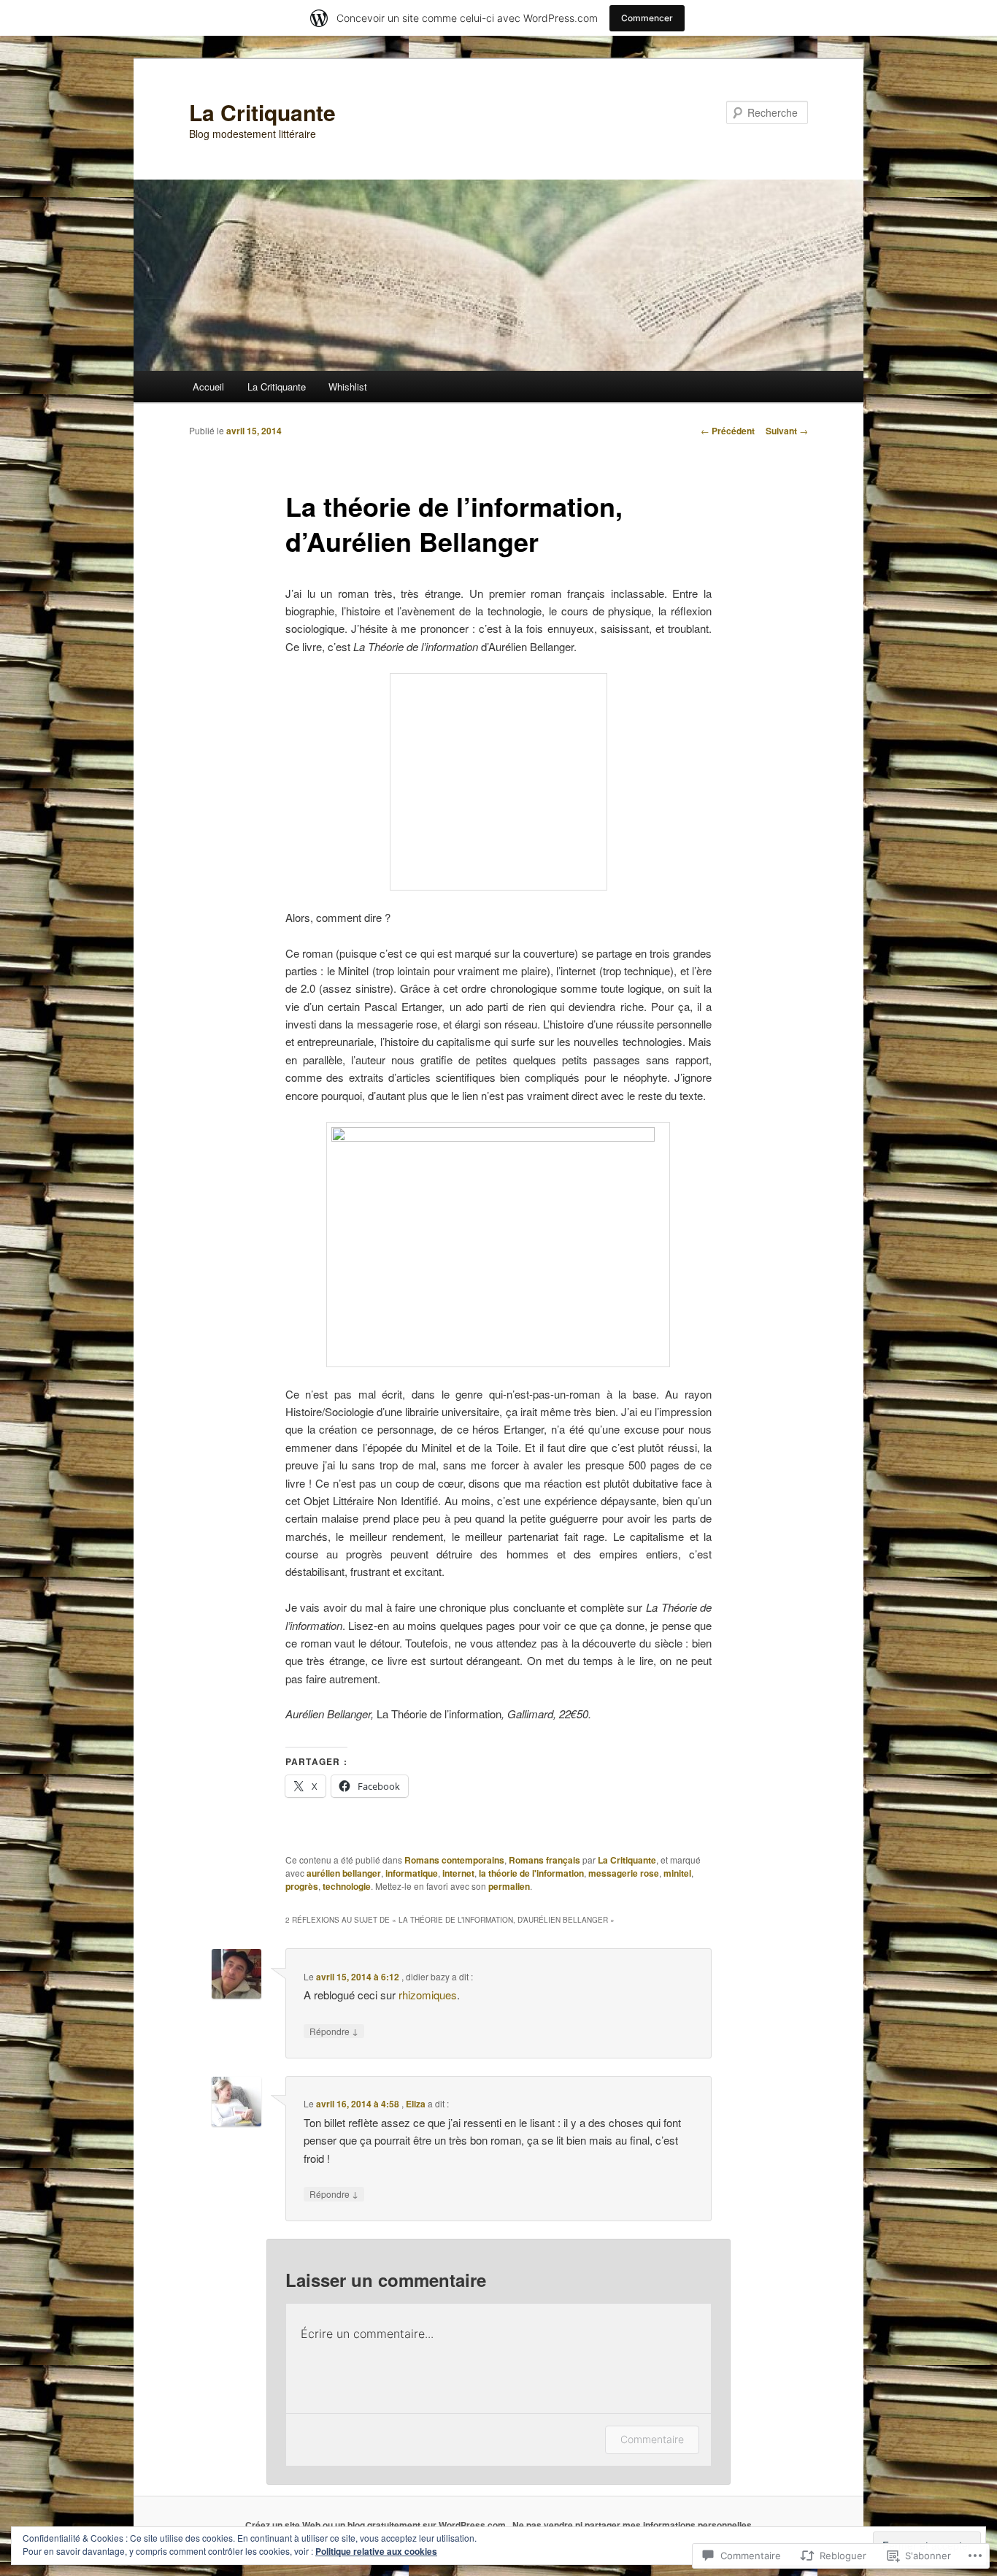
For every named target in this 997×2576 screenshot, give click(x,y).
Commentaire (652, 2439)
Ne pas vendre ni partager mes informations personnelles (632, 2525)
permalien (509, 1886)
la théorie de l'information (531, 1873)
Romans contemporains (454, 1860)
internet (458, 1873)
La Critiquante (262, 112)
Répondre (334, 2031)
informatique (412, 1873)
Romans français (544, 1860)
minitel (677, 1873)
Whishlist (348, 387)
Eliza (416, 2104)
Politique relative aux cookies (376, 2551)
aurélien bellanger (344, 1873)
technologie (347, 1886)
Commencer (647, 18)
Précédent (728, 431)
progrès (302, 1886)
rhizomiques (428, 1995)
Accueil (208, 387)
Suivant (787, 431)
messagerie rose (624, 1873)
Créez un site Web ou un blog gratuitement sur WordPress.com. (377, 2525)
